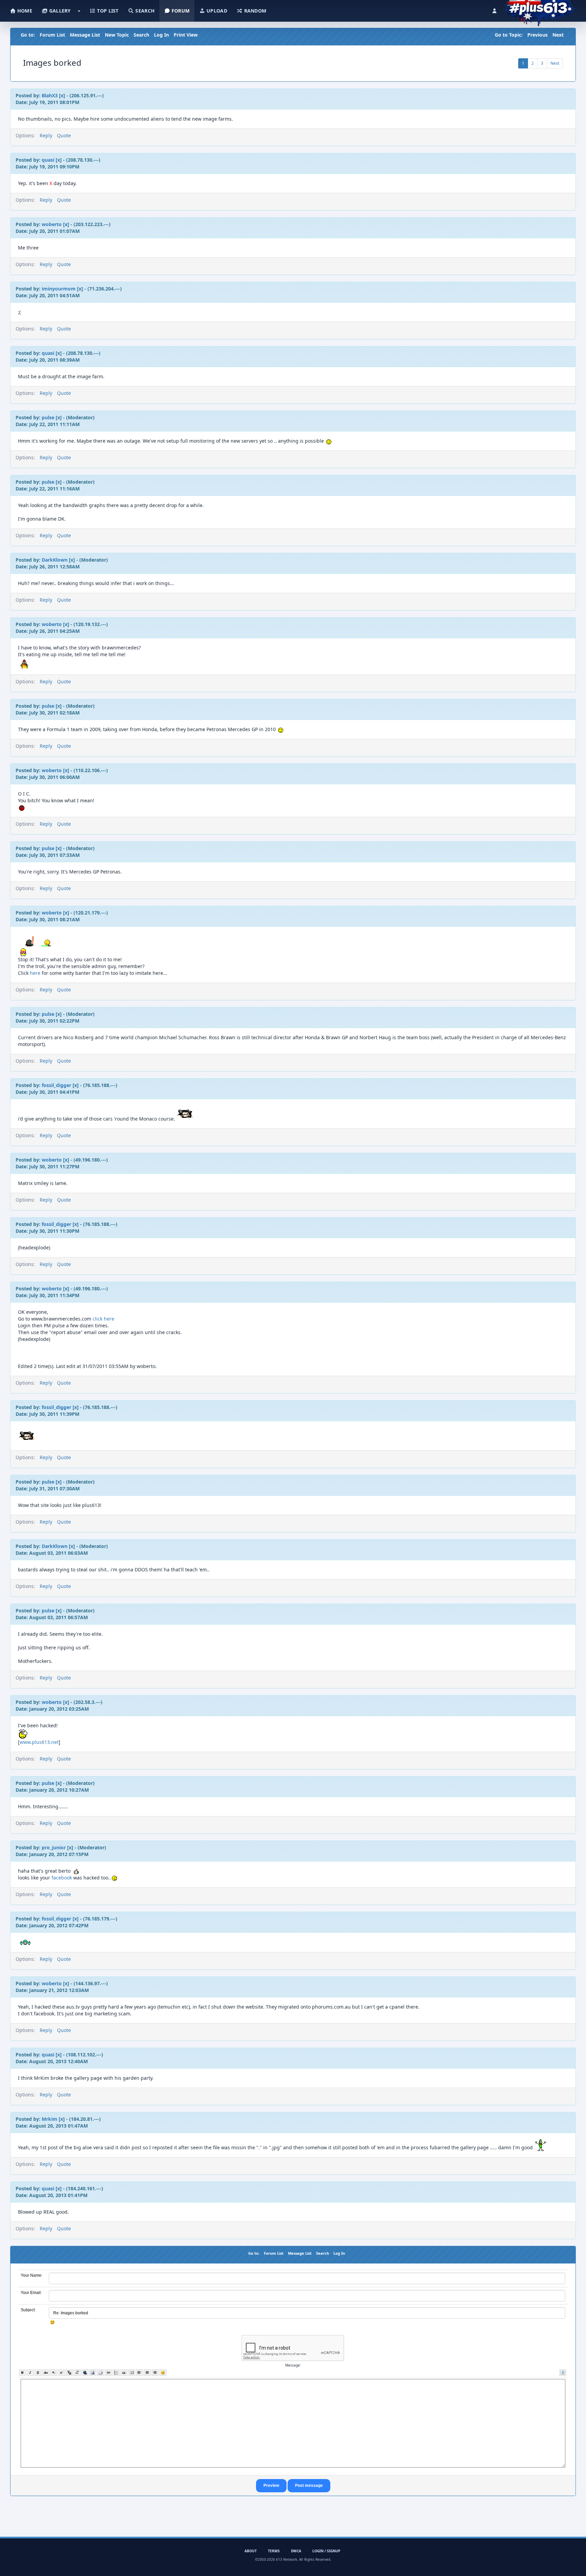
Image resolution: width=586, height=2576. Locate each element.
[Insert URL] (85, 2373)
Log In (161, 35)
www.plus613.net (39, 1742)
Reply (46, 135)
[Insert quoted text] (124, 2373)
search (144, 11)
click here (103, 1319)
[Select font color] (69, 2373)
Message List (85, 35)
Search (141, 35)
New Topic (117, 35)
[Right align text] (155, 2373)
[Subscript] (54, 2373)
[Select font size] (77, 2373)
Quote (64, 135)
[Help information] (563, 2373)
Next (558, 35)
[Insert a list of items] (116, 2373)
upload (216, 11)
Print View (186, 35)
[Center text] (147, 2373)
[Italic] (30, 2373)
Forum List (52, 35)
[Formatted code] (132, 2373)
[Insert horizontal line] (108, 2373)
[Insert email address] (101, 2373)
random (254, 11)
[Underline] (38, 2373)
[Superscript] (62, 2373)
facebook (62, 1878)
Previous (538, 35)
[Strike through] (46, 2373)
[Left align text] (140, 2373)
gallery (59, 11)
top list (107, 11)
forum (180, 11)
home (24, 11)
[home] (539, 8)
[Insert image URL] (93, 2373)
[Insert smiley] (163, 2373)
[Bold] (23, 2373)
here (36, 973)
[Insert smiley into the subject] (52, 2322)
